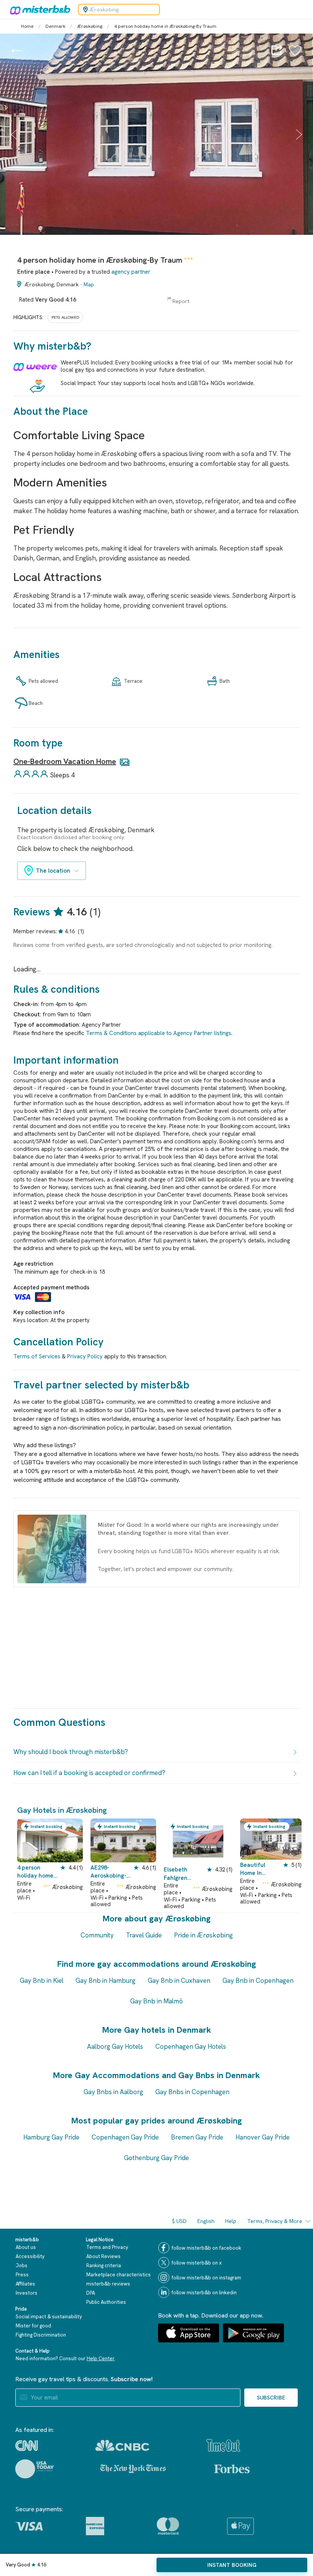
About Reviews (103, 2256)
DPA (91, 2293)
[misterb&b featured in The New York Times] (133, 2469)
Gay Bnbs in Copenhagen (192, 2092)
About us (26, 2247)
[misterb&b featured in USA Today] (35, 2469)
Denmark (55, 26)
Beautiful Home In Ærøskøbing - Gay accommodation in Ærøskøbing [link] (258, 1869)
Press (22, 2275)
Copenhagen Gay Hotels (191, 2046)
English (206, 2221)
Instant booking (232, 2565)
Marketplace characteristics (119, 2275)
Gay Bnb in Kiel (42, 1981)
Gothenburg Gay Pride (156, 2158)
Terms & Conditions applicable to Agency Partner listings (159, 1033)
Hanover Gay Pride (263, 2137)
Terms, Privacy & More (275, 2221)
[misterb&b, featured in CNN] (27, 2446)
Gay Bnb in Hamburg (106, 1981)
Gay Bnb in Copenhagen (258, 1981)
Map (89, 284)
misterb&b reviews (108, 2284)
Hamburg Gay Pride (51, 2137)
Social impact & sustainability (49, 2317)
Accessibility (30, 2256)
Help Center (101, 2359)
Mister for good (33, 2326)
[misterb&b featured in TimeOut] (223, 2445)
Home (27, 26)
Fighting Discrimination (41, 2335)
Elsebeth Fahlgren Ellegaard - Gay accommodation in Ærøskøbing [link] (185, 1874)
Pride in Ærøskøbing (203, 1935)
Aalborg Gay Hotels (115, 2046)
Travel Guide (144, 1935)
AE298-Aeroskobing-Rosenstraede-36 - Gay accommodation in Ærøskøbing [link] (110, 1872)
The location (53, 871)
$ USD (179, 2221)
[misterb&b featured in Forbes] (232, 2469)
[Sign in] (295, 55)
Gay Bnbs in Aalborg (113, 2092)
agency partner (131, 272)
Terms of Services (37, 1356)
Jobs (22, 2265)
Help (231, 2221)
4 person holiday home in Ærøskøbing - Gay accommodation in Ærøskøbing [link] (37, 1872)
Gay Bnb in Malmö (156, 2001)
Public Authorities (106, 2302)
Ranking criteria (104, 2265)
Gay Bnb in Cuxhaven (179, 1981)
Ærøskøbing (90, 26)
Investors (27, 2293)
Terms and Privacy (107, 2247)
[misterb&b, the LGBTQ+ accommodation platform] (38, 10)
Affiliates (25, 2284)
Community (97, 1935)
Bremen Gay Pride (197, 2137)
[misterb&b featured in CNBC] (122, 2445)
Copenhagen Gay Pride (125, 2137)
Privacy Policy (85, 1356)
